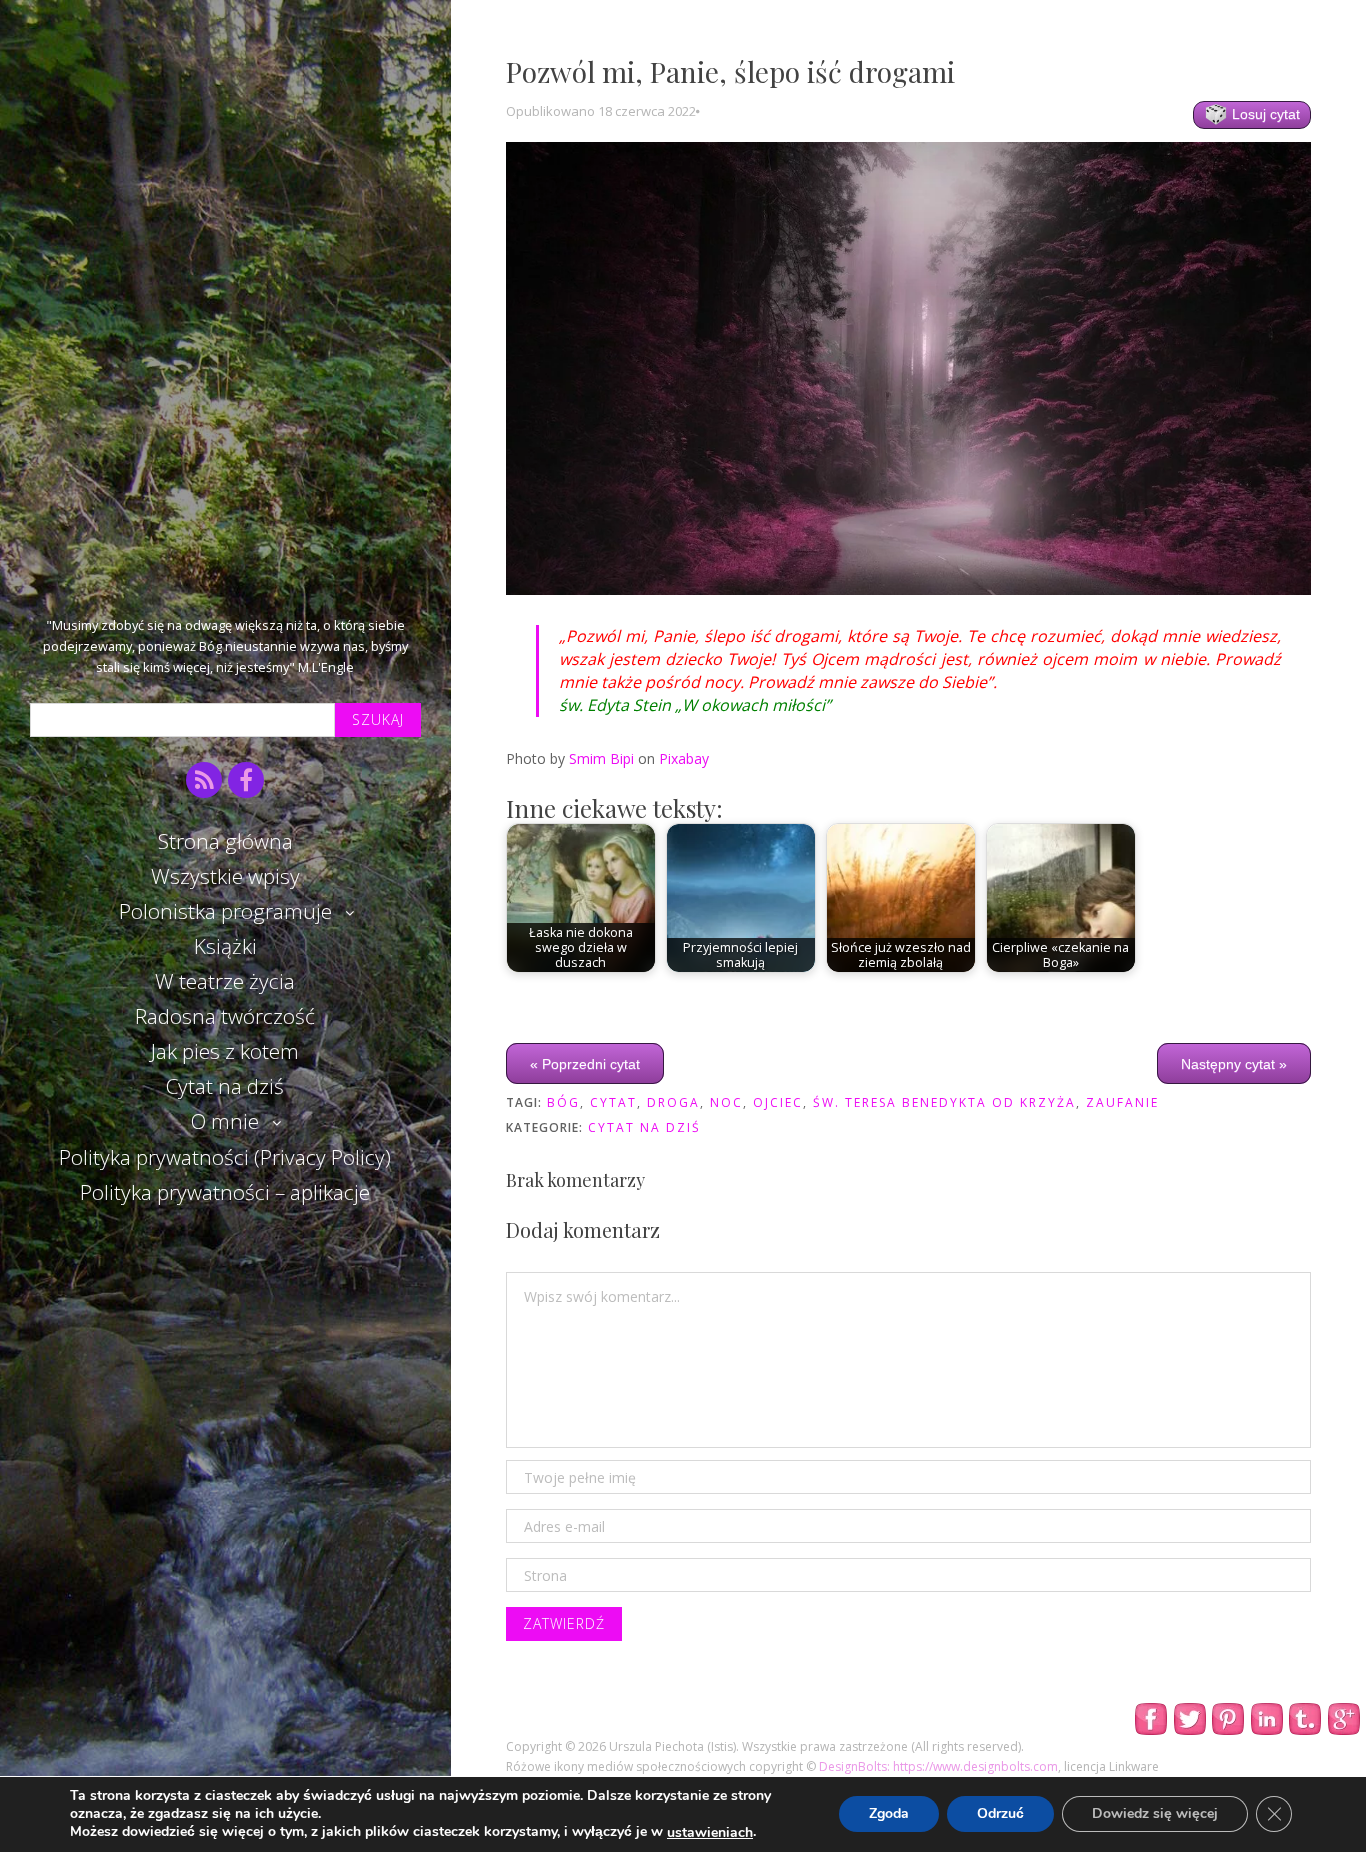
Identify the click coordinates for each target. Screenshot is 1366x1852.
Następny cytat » (1234, 1064)
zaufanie (1122, 1102)
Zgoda (889, 1814)
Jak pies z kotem (225, 1051)
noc (726, 1102)
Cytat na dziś (225, 1086)
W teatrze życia (225, 981)
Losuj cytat (1264, 114)
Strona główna (225, 841)
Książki (225, 946)
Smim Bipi (601, 758)
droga (673, 1102)
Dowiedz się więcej (1155, 1814)
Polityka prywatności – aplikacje (225, 1192)
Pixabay (684, 758)
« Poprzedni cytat (585, 1064)
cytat (613, 1102)
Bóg (563, 1102)
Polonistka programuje (225, 911)
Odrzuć (1000, 1814)
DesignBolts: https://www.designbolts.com (938, 1766)
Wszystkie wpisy (225, 876)
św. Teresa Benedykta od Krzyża (944, 1102)
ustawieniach (710, 1833)
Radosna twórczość (225, 1016)
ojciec (778, 1102)
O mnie (225, 1121)
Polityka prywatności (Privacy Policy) (225, 1157)
